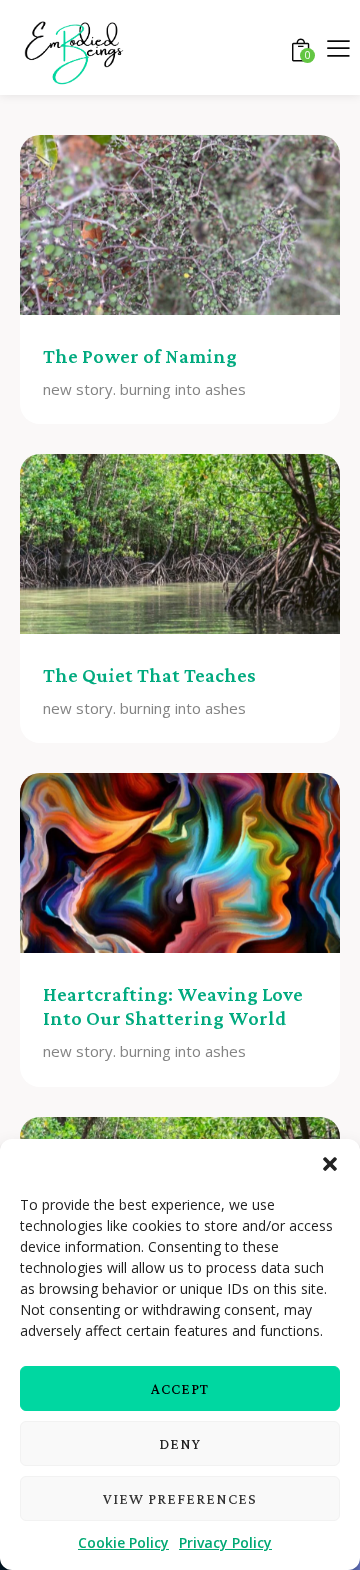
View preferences (180, 1499)
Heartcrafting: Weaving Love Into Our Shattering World (173, 1006)
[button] (330, 1164)
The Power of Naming (140, 356)
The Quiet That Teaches (149, 675)
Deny (180, 1444)
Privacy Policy (225, 1542)
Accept (180, 1389)
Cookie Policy (123, 1542)
